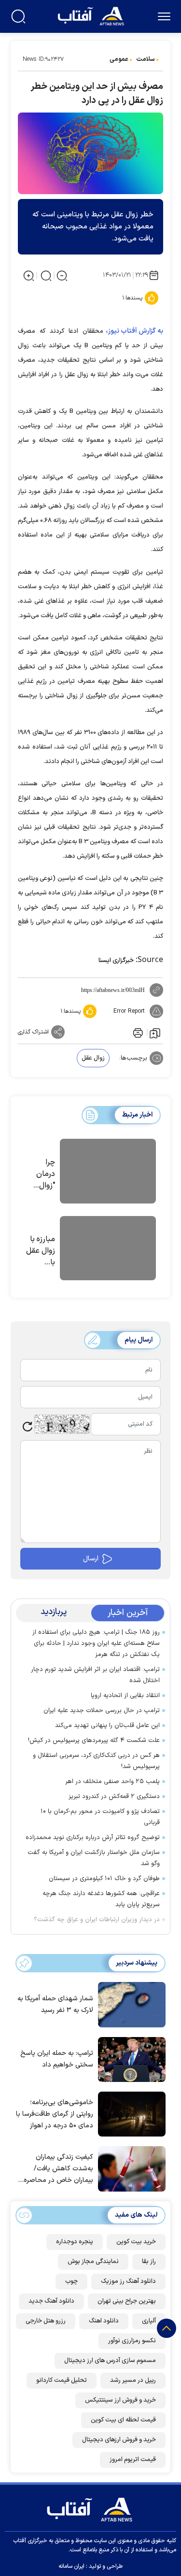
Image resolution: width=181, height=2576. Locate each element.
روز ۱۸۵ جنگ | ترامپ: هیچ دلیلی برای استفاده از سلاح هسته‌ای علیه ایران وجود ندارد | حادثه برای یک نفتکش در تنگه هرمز (96, 1643)
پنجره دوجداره (75, 2242)
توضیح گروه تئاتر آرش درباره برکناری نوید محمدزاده (93, 1838)
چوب (71, 2281)
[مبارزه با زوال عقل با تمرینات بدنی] (108, 1250)
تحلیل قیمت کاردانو (62, 2380)
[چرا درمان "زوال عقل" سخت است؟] (108, 1173)
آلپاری (149, 2321)
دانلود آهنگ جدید (51, 2301)
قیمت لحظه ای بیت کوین (123, 2420)
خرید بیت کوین (136, 2242)
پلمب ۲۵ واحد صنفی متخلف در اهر (111, 1782)
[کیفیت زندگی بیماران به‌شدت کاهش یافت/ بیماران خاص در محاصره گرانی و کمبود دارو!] (129, 2168)
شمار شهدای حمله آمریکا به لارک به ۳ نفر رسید (55, 2004)
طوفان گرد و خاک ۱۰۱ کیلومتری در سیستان (104, 1879)
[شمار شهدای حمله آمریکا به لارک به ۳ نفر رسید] (129, 2004)
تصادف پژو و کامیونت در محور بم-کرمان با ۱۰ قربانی (100, 1817)
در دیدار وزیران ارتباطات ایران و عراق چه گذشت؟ (97, 1920)
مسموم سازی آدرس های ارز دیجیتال (110, 2361)
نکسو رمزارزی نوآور (132, 2341)
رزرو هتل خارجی (46, 2321)
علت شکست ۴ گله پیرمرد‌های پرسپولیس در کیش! (94, 1741)
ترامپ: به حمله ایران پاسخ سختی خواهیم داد (57, 2059)
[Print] (137, 1032)
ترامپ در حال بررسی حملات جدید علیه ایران (102, 1711)
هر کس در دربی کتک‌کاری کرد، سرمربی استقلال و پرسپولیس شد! (96, 1761)
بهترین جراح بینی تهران (127, 2301)
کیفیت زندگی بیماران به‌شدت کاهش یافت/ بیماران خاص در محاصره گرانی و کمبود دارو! (58, 2169)
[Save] (155, 1033)
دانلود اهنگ (104, 2321)
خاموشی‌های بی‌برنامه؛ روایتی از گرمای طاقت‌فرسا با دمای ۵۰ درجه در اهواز (55, 2114)
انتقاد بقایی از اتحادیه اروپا (125, 1696)
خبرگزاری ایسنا (116, 961)
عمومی (119, 59)
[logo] (92, 15)
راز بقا (149, 2262)
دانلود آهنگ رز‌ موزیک (128, 2281)
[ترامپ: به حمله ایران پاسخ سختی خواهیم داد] (129, 2059)
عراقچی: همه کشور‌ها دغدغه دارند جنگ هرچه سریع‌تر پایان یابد (101, 1899)
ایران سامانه (71, 2566)
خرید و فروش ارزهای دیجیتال (119, 2440)
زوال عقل (93, 1058)
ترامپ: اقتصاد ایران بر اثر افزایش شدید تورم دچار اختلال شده (95, 1675)
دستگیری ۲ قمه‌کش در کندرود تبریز (114, 1797)
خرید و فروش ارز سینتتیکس (120, 2400)
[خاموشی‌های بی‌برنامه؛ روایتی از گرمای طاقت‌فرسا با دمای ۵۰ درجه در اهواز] (129, 2113)
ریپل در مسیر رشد (133, 2380)
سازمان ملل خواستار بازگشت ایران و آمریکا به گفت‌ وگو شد (94, 1858)
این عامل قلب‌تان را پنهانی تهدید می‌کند (107, 1726)
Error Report (129, 1011)
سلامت (146, 59)
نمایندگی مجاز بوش (93, 2262)
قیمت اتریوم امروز (133, 2460)
